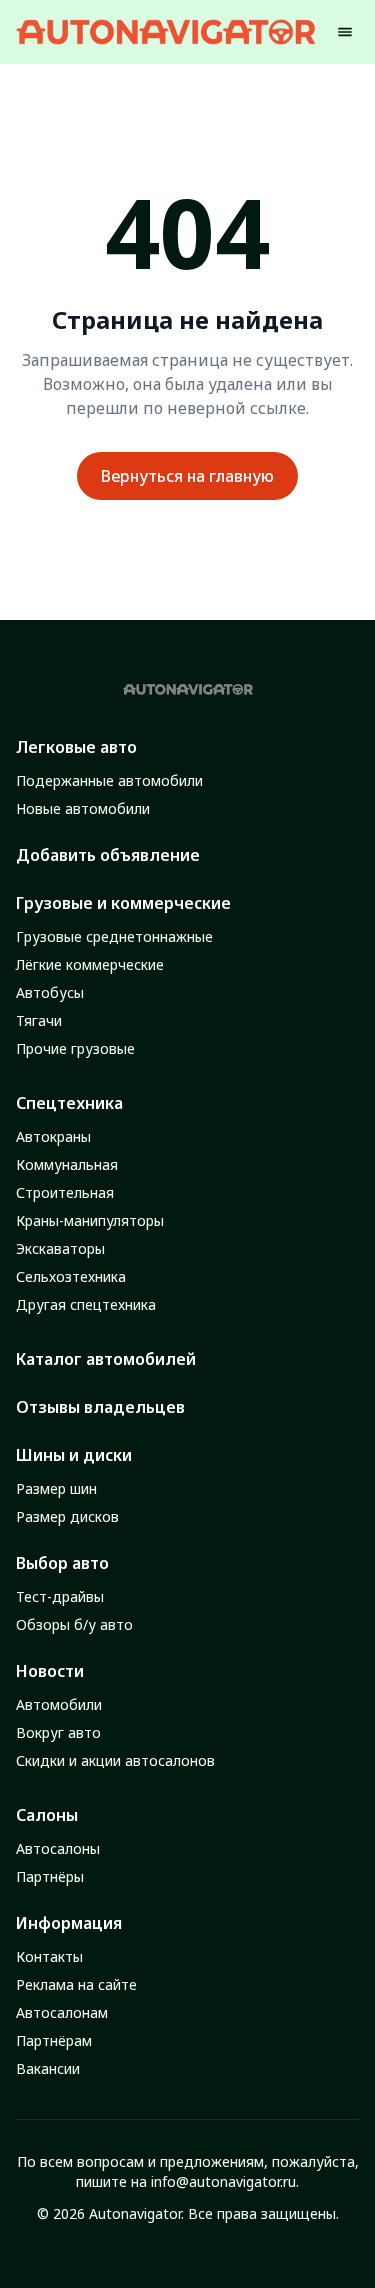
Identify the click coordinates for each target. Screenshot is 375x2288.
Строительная (65, 1192)
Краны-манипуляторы (90, 1220)
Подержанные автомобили (109, 780)
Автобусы (50, 992)
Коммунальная (67, 1164)
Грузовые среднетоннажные (114, 936)
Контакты (49, 1956)
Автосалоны (58, 1848)
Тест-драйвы (60, 1596)
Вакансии (48, 2068)
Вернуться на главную (187, 476)
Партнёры (50, 1876)
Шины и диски (74, 1455)
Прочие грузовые (75, 1048)
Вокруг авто (58, 1732)
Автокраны (53, 1136)
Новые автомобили (83, 808)
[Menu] (345, 32)
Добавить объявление (108, 855)
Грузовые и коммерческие (123, 903)
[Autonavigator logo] (166, 31)
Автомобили (59, 1704)
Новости (50, 1671)
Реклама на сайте (76, 1984)
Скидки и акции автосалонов (115, 1760)
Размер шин (56, 1488)
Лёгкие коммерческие (90, 964)
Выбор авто (62, 1563)
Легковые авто (76, 747)
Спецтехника (69, 1103)
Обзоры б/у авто (74, 1624)
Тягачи (39, 1020)
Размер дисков (67, 1516)
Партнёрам (54, 2040)
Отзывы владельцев (100, 1407)
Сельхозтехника (71, 1276)
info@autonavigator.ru (223, 2181)
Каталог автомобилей (106, 1359)
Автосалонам (62, 2012)
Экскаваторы (60, 1248)
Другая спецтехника (86, 1304)
